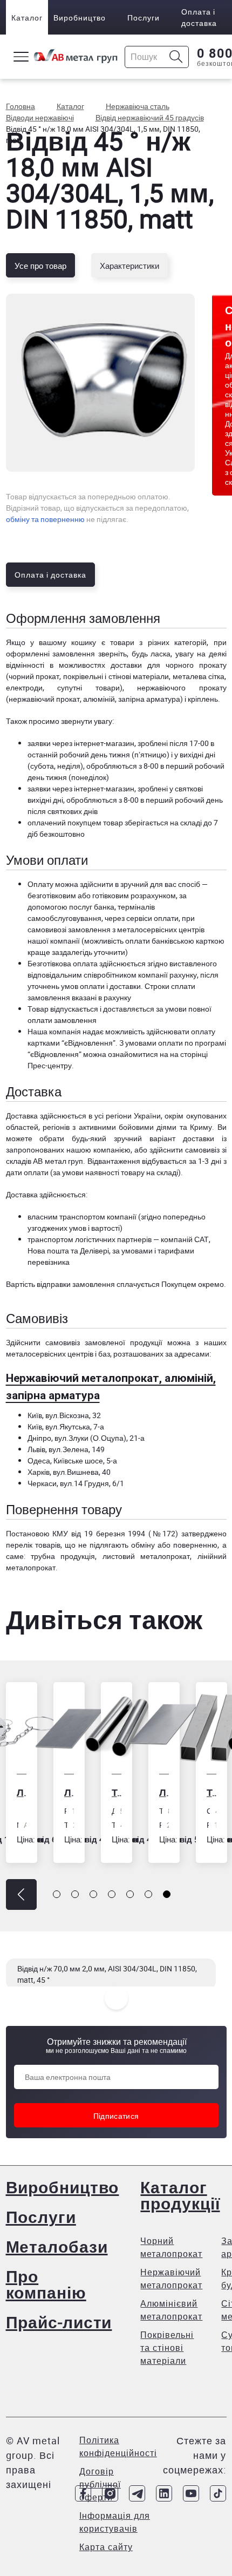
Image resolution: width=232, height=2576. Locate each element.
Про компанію (46, 2284)
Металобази (57, 2246)
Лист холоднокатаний (69, 1792)
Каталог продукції (180, 2195)
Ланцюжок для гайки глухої (22, 1792)
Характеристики (129, 266)
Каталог (27, 18)
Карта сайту (106, 2547)
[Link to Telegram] (137, 2493)
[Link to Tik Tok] (218, 2493)
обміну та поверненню (45, 519)
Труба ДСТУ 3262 (117, 1792)
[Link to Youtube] (191, 2493)
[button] (21, 1894)
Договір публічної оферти (100, 2484)
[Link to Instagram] (110, 2493)
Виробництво (80, 18)
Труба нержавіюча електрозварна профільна (211, 1792)
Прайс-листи (59, 2322)
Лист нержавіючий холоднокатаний (164, 1792)
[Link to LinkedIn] (164, 2493)
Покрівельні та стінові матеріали (167, 2348)
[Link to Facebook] (83, 2493)
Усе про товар (40, 266)
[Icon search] (176, 57)
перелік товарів (33, 1545)
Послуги (144, 18)
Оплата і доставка (199, 17)
